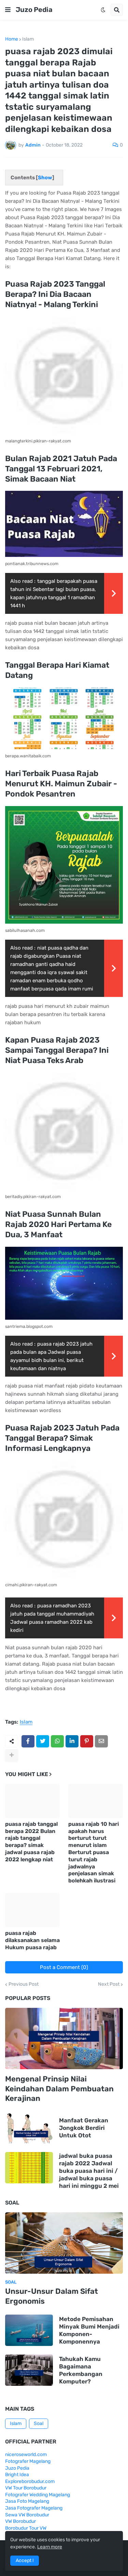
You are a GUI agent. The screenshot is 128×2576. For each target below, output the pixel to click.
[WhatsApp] (57, 1741)
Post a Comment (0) (64, 1967)
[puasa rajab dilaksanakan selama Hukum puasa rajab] (32, 1910)
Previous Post (24, 1984)
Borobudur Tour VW (26, 2528)
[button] (8, 10)
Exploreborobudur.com (30, 2481)
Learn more (50, 2547)
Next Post (109, 1984)
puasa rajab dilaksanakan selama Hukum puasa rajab (32, 1940)
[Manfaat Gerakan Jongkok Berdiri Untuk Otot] (29, 2128)
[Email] (101, 1741)
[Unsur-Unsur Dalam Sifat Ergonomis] (64, 2243)
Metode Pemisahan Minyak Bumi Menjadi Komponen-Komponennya (89, 2330)
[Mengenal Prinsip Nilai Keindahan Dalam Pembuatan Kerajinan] (64, 2039)
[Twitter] (43, 1741)
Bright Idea (17, 2475)
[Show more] (12, 1755)
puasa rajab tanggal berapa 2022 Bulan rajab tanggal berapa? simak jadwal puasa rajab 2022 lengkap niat (31, 1842)
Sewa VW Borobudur (27, 2515)
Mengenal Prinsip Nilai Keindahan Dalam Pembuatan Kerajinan (59, 2089)
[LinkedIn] (72, 1741)
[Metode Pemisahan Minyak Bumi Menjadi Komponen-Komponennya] (29, 2330)
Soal (39, 2423)
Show (45, 178)
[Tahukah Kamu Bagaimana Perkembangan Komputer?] (29, 2370)
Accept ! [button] (25, 2560)
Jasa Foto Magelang (27, 2501)
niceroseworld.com (26, 2454)
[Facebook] (28, 1741)
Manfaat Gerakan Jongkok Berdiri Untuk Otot (84, 2128)
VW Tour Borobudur (26, 2488)
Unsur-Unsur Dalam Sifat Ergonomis (52, 2296)
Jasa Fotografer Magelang (34, 2508)
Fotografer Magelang (28, 2461)
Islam (28, 39)
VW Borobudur (20, 2521)
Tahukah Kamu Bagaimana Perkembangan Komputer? (81, 2370)
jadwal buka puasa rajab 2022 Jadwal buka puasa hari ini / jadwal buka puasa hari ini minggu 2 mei (89, 2171)
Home (12, 39)
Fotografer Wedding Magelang (38, 2495)
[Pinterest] (87, 1741)
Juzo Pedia (34, 10)
